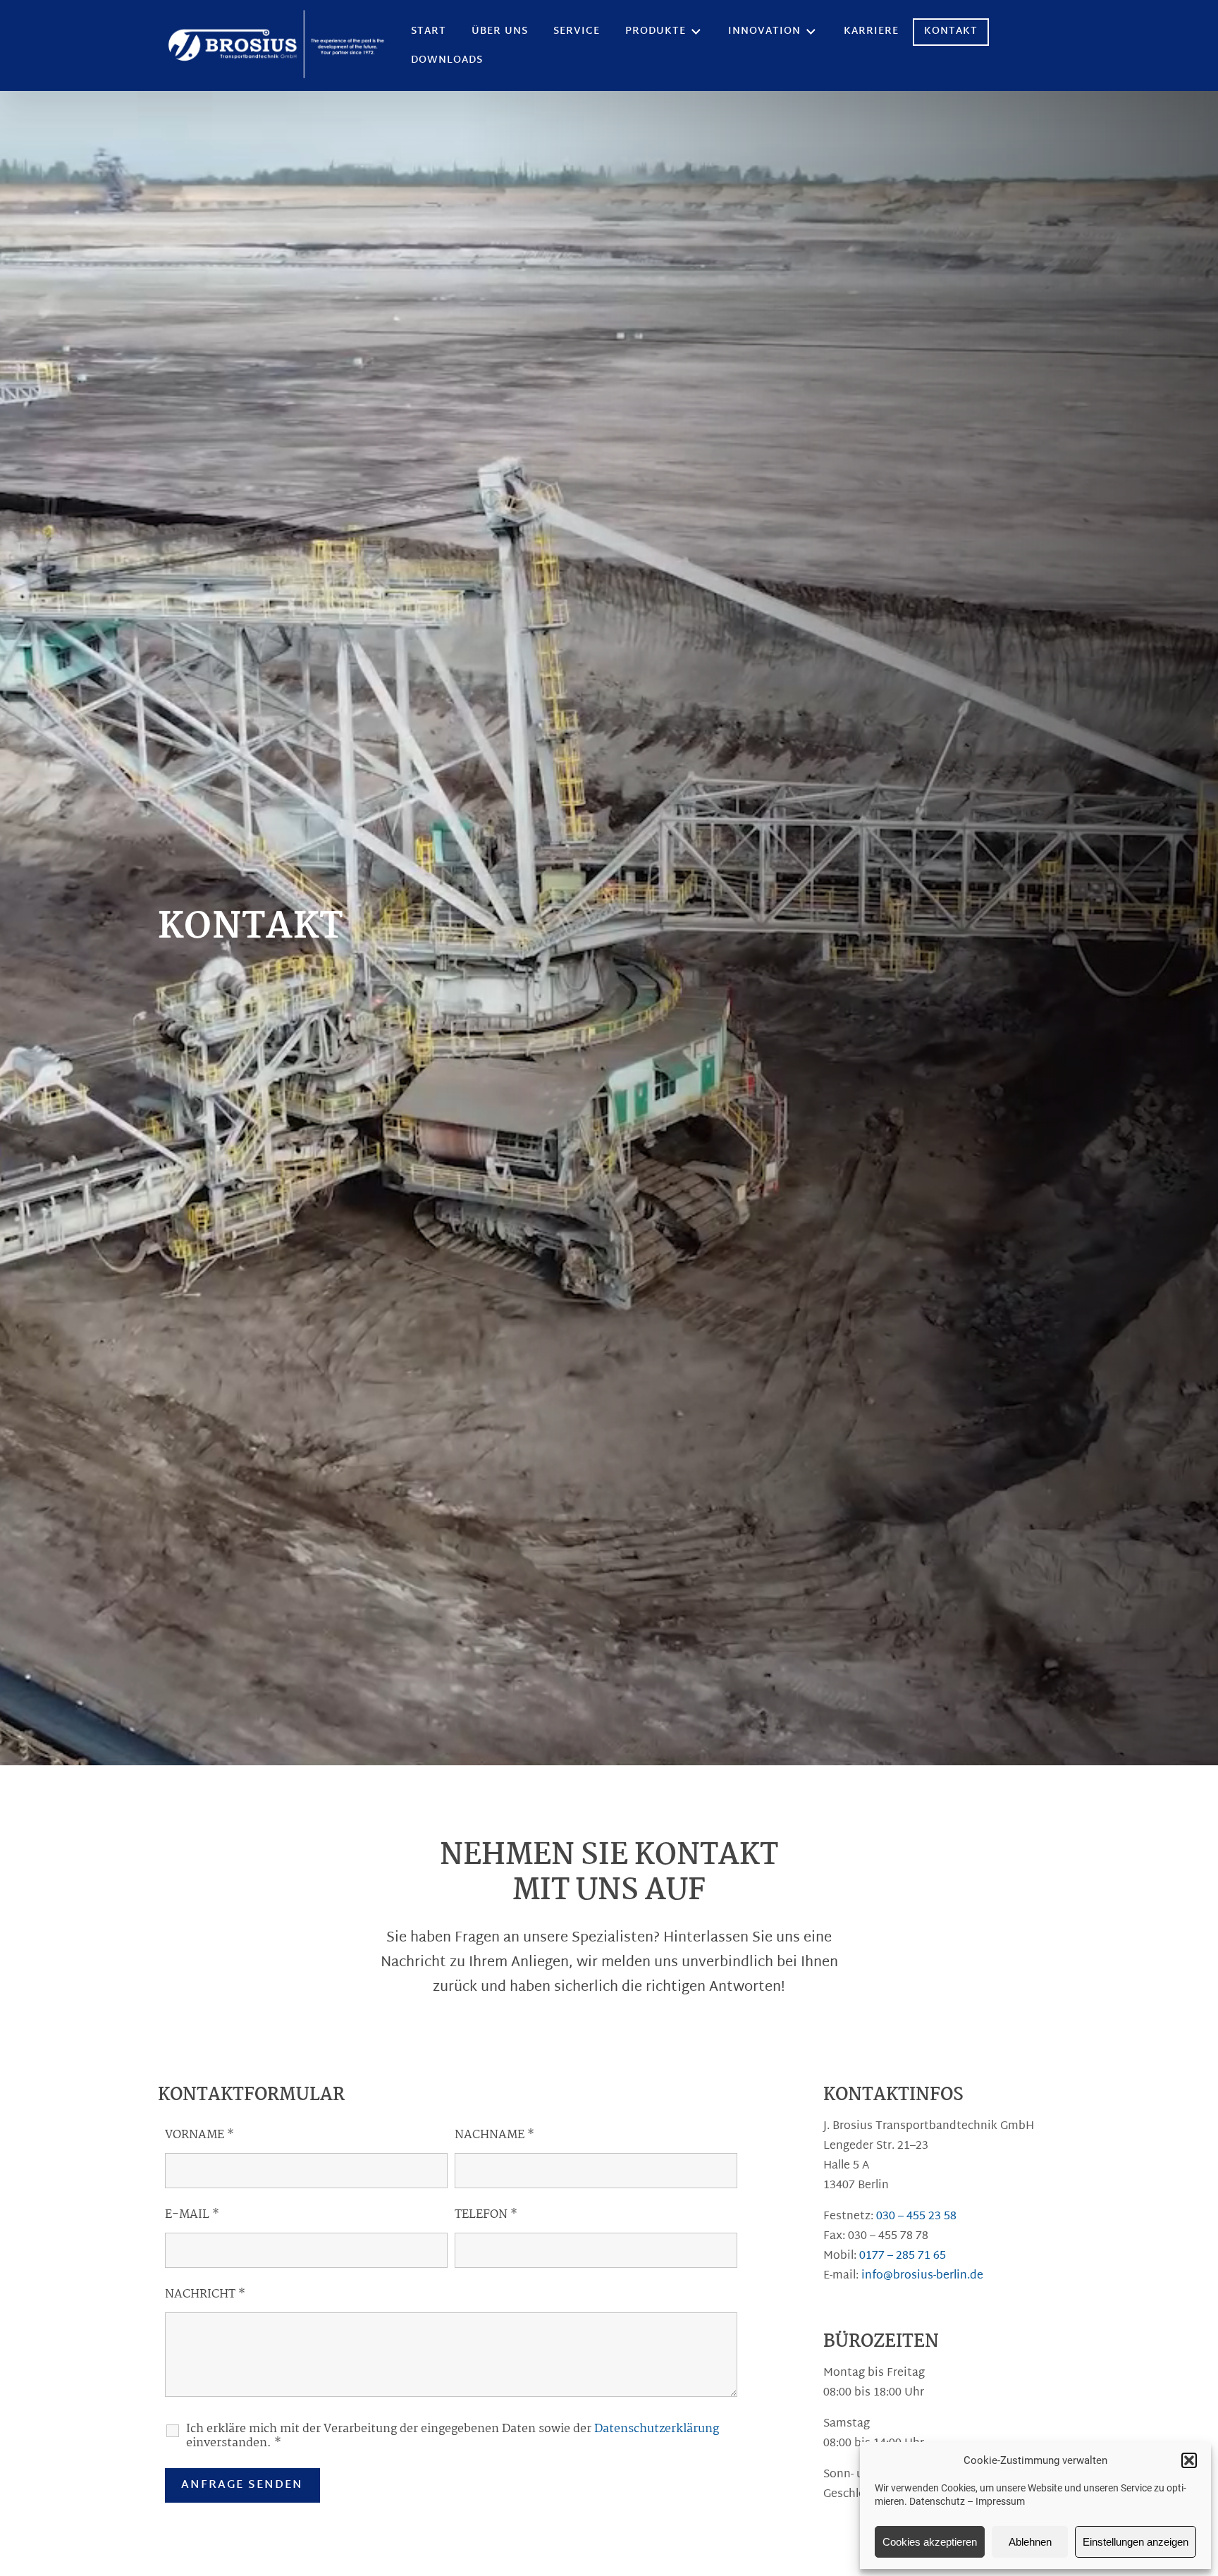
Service (577, 31)
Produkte (656, 31)
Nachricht (205, 2294)
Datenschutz (937, 2501)
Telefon (486, 2215)
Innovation (764, 31)
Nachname (494, 2135)
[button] (1189, 2460)
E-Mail (192, 2215)
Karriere (871, 31)
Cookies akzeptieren (930, 2542)
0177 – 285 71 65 (903, 2256)
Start (429, 31)
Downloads (447, 60)
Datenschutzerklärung (657, 2429)
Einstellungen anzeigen (1136, 2542)
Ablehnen (1030, 2542)
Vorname (199, 2135)
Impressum (1000, 2501)
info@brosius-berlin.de (922, 2276)
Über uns (500, 31)
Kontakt (951, 31)
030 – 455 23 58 (916, 2217)
